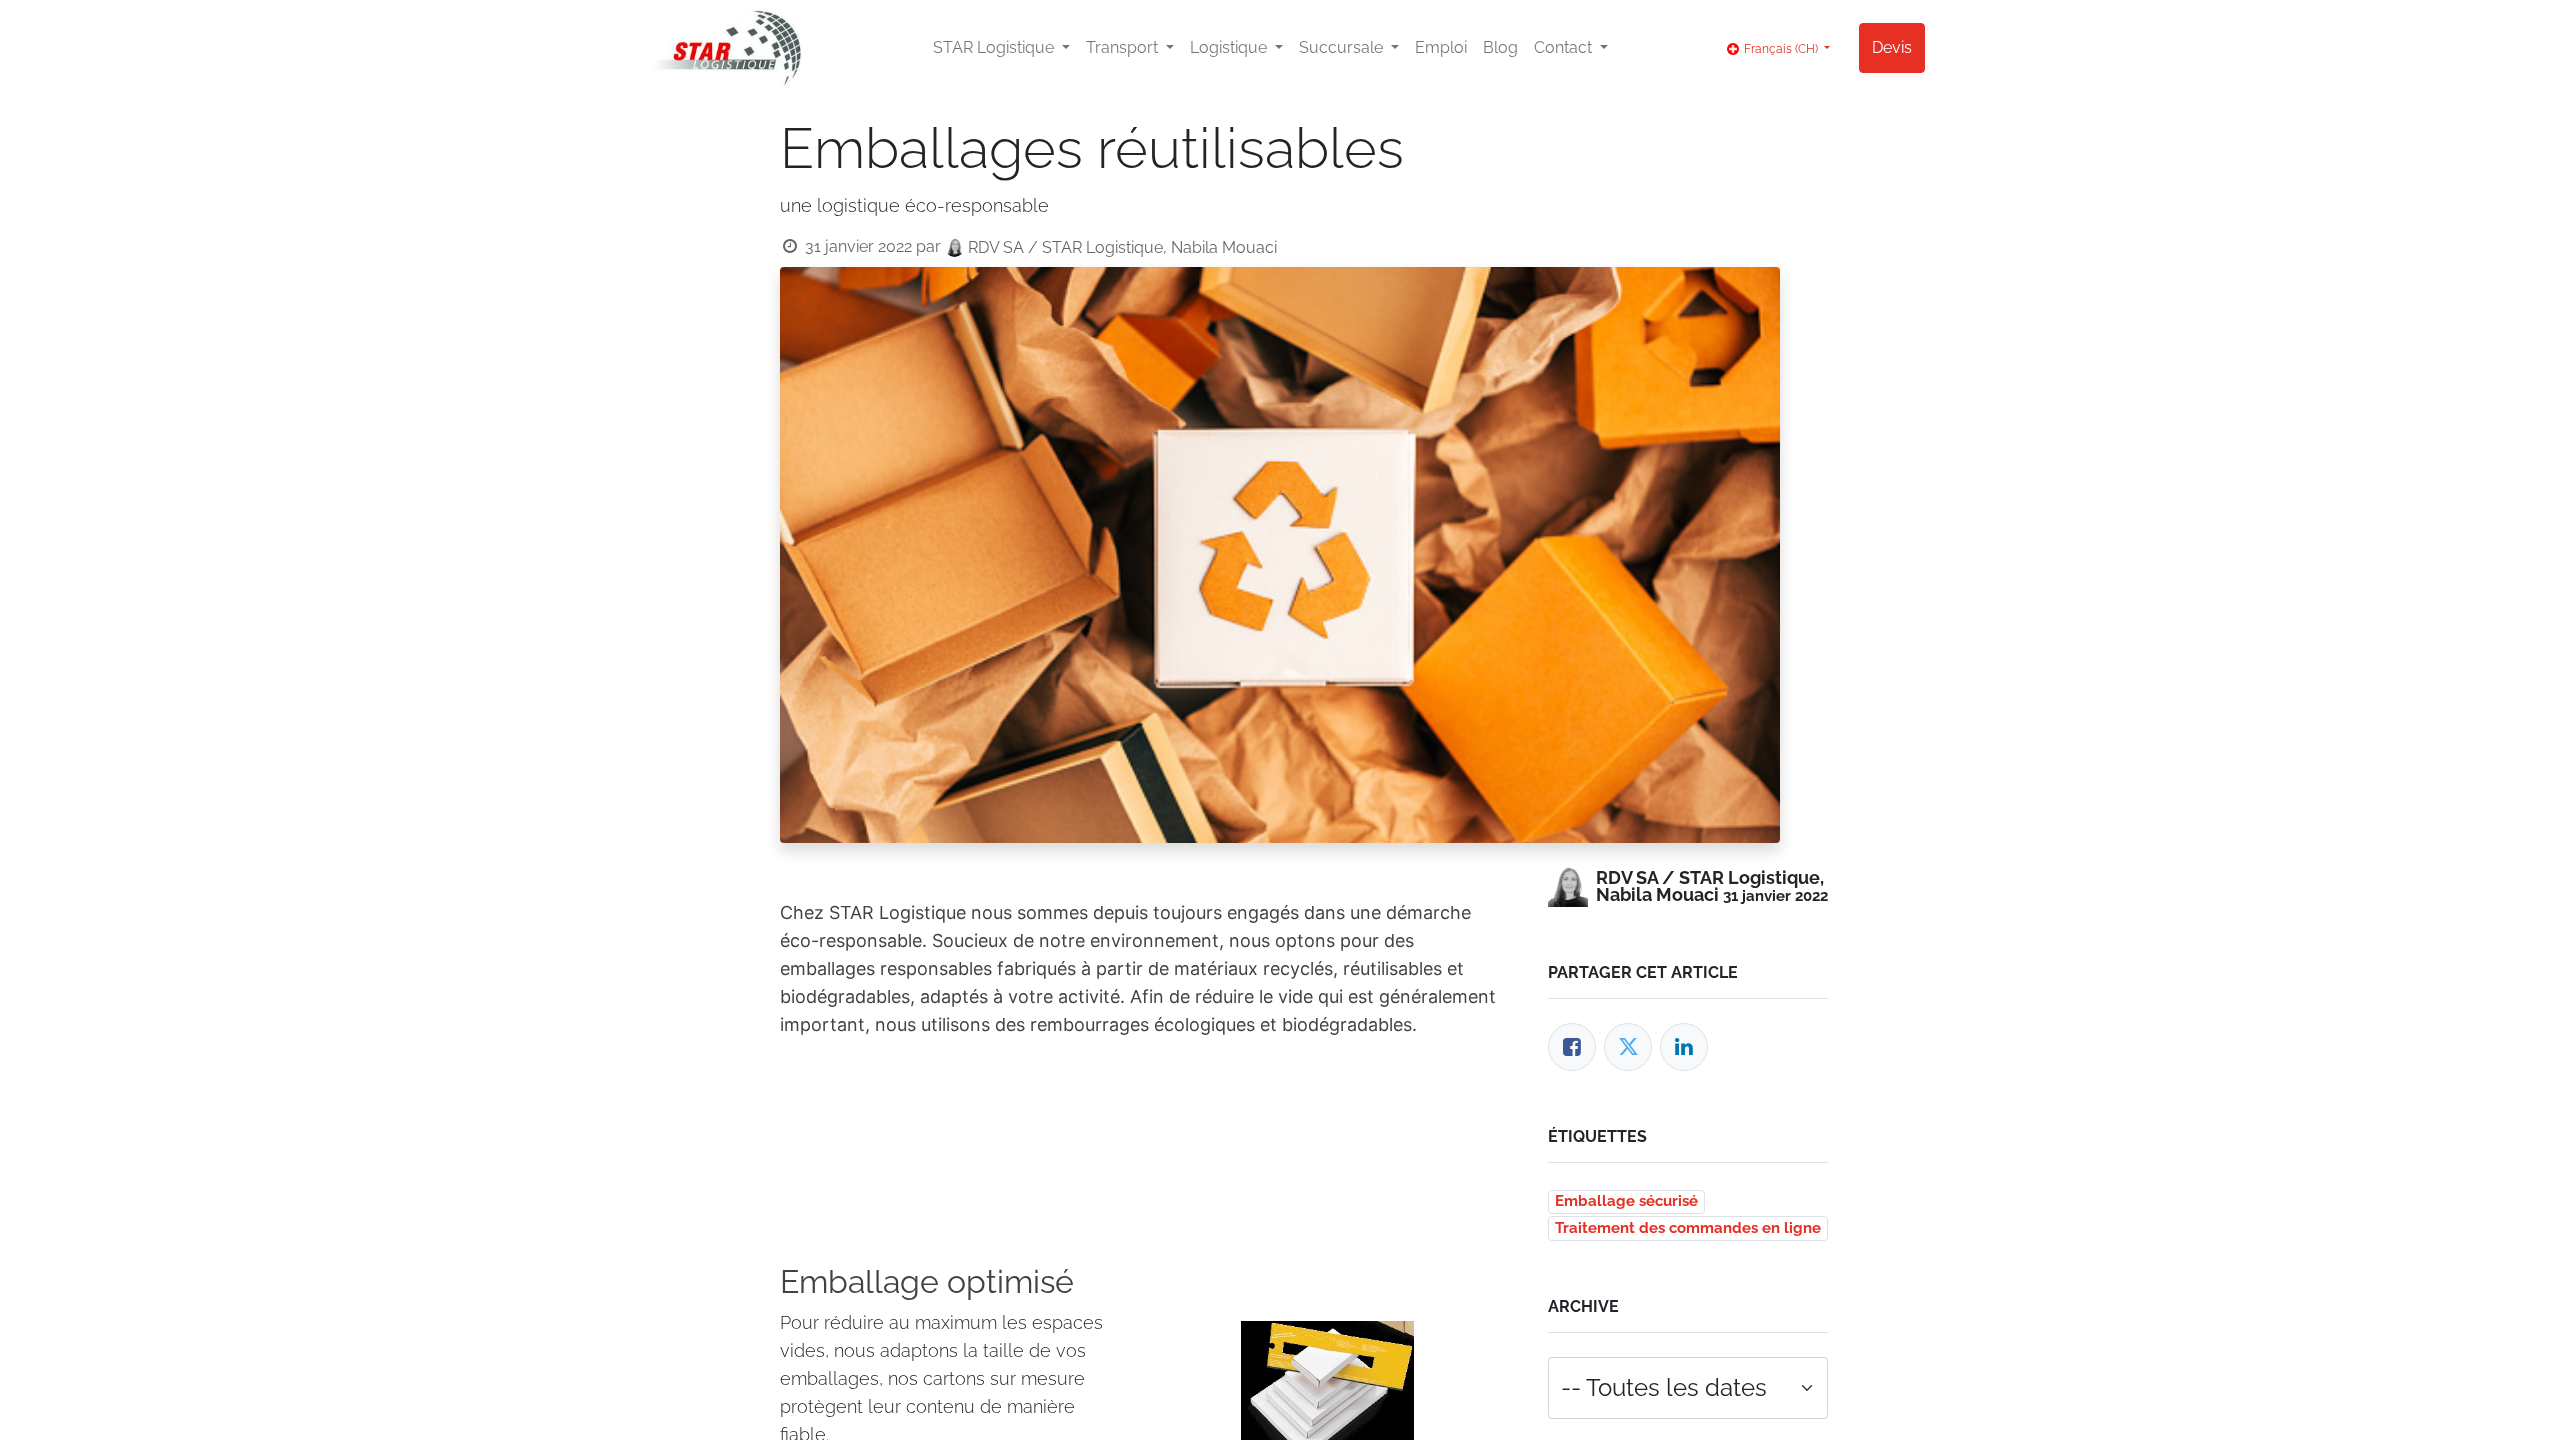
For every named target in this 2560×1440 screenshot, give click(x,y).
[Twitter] (1628, 1047)
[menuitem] (1441, 48)
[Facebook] (1572, 1047)
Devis (1892, 47)
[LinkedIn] (1684, 1047)
